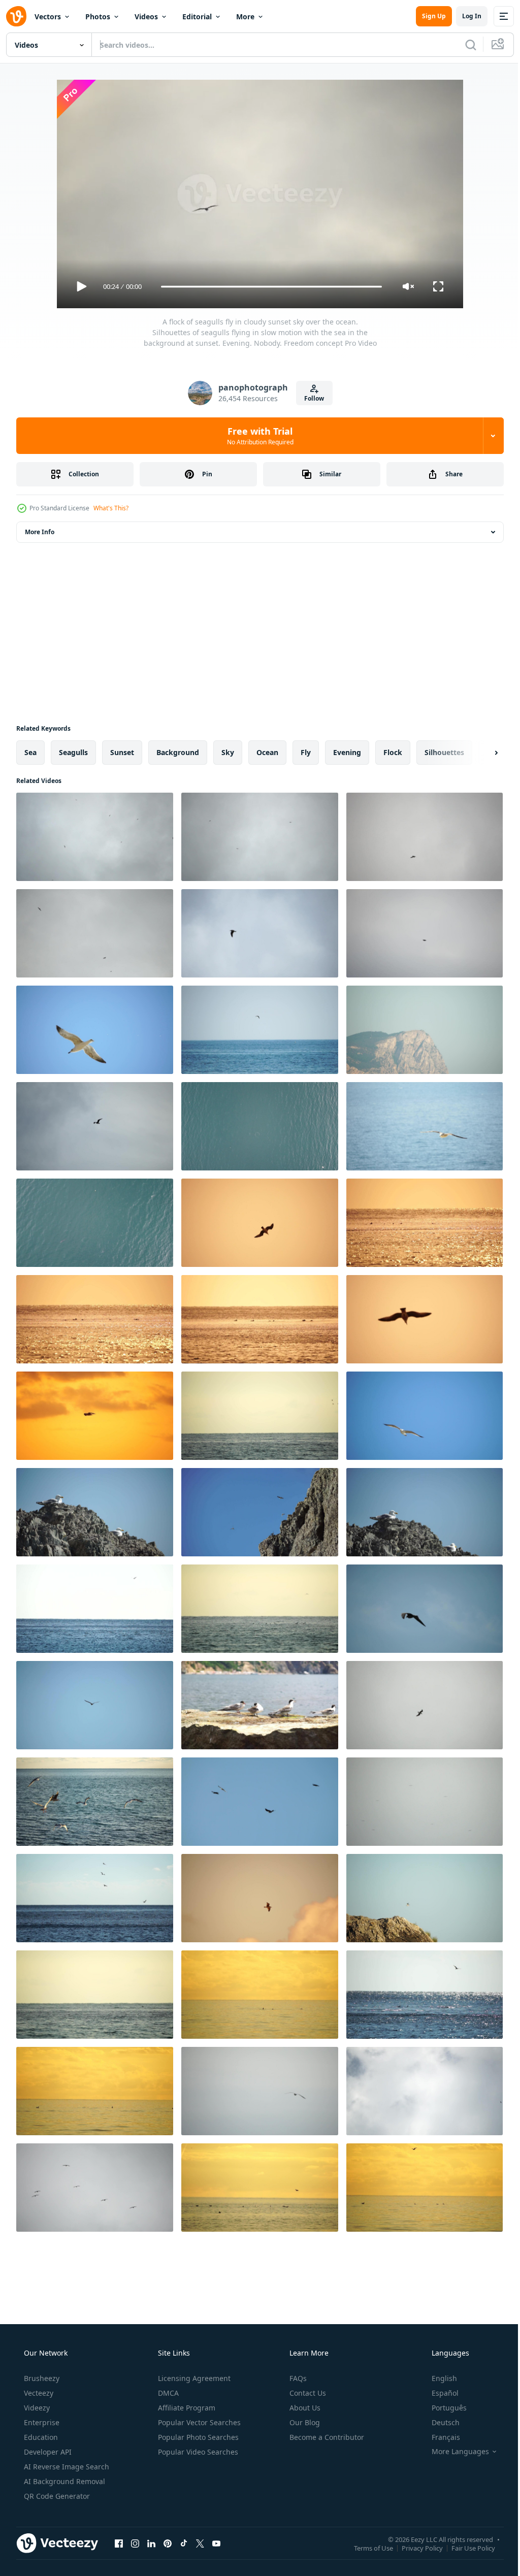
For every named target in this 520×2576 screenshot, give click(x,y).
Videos (146, 17)
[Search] (463, 45)
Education (40, 2437)
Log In (464, 16)
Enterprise (41, 2422)
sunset (122, 752)
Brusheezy (41, 2378)
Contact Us (307, 2393)
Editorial (197, 17)
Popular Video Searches (197, 2452)
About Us (304, 2408)
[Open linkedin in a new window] (151, 2543)
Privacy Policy (415, 2548)
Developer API (47, 2452)
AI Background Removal (63, 2481)
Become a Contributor (326, 2437)
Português (443, 2408)
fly (306, 752)
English (438, 2378)
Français (439, 2437)
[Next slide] (480, 753)
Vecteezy (38, 2393)
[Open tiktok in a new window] (184, 2543)
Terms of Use (366, 2548)
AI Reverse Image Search (66, 2467)
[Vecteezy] (16, 16)
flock (393, 752)
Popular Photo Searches (197, 2437)
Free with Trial (256, 436)
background (178, 752)
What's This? (111, 508)
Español (438, 2393)
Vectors (48, 17)
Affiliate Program (186, 2408)
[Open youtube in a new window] (216, 2543)
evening (347, 752)
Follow (311, 398)
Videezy (36, 2408)
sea (30, 752)
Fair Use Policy (466, 2548)
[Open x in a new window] (200, 2543)
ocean (267, 752)
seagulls (73, 752)
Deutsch (439, 2422)
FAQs (297, 2378)
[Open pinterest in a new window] (168, 2543)
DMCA (167, 2393)
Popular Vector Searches (198, 2422)
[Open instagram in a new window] (135, 2543)
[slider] (268, 287)
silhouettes (444, 752)
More (245, 17)
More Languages (454, 2452)
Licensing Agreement (193, 2378)
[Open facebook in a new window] (119, 2543)
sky (228, 752)
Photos (98, 17)
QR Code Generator (56, 2496)
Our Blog (304, 2422)
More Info (40, 532)
